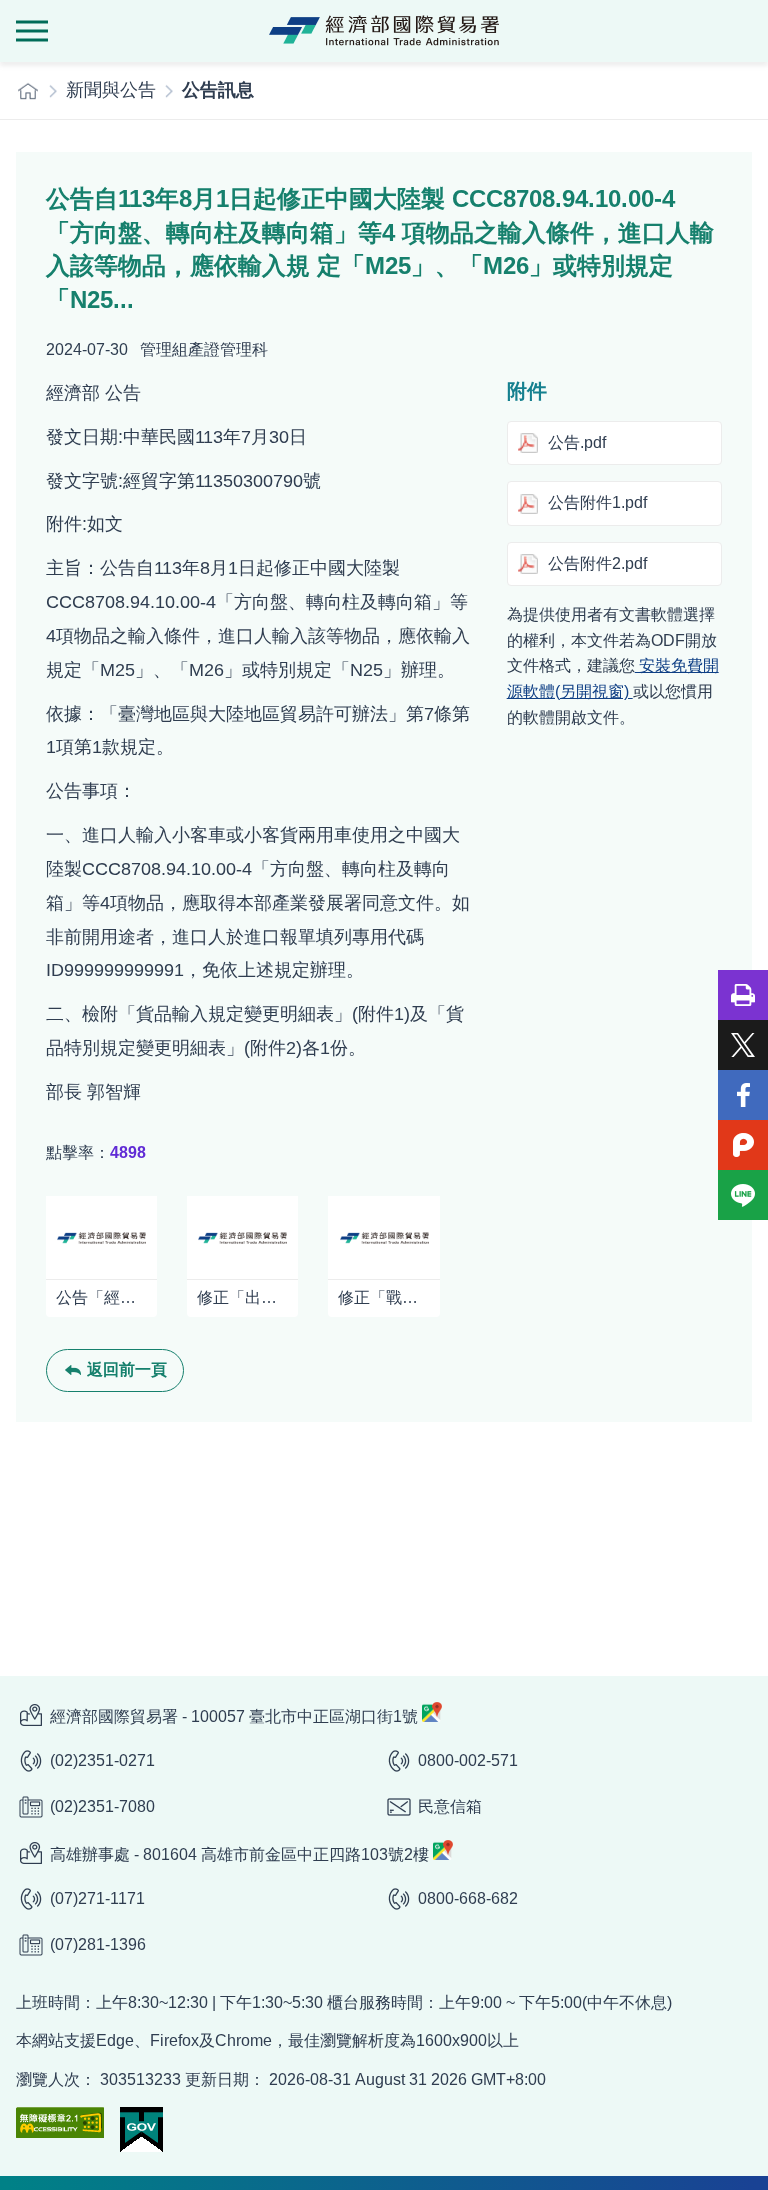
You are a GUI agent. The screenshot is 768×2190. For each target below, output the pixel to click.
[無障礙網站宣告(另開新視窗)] (60, 2122)
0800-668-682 (468, 1898)
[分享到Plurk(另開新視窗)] (743, 1145)
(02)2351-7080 (102, 1806)
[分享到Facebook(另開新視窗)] (743, 1095)
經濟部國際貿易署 (384, 31)
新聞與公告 (111, 90)
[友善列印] (743, 995)
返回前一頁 (127, 1369)
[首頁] (28, 91)
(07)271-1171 (97, 1898)
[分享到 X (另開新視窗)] (743, 1045)
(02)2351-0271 (102, 1760)
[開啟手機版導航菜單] (32, 31)
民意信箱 (450, 1806)
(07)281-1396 (98, 1944)
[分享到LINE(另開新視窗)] (743, 1195)
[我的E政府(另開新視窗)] (141, 2129)
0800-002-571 (468, 1760)
